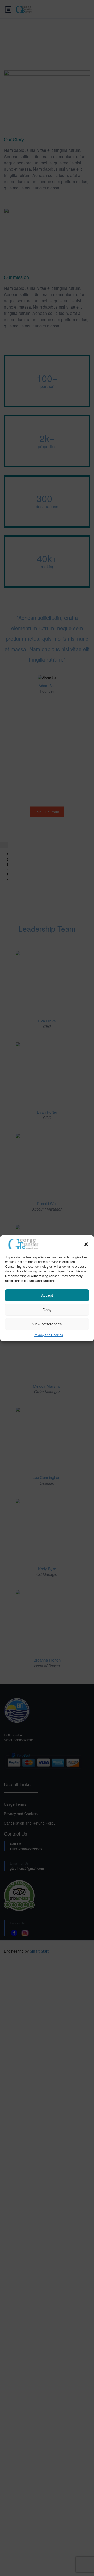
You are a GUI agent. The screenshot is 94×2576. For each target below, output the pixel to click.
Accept (47, 1295)
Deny (47, 1309)
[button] (86, 1244)
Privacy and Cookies (48, 1335)
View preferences (47, 1324)
